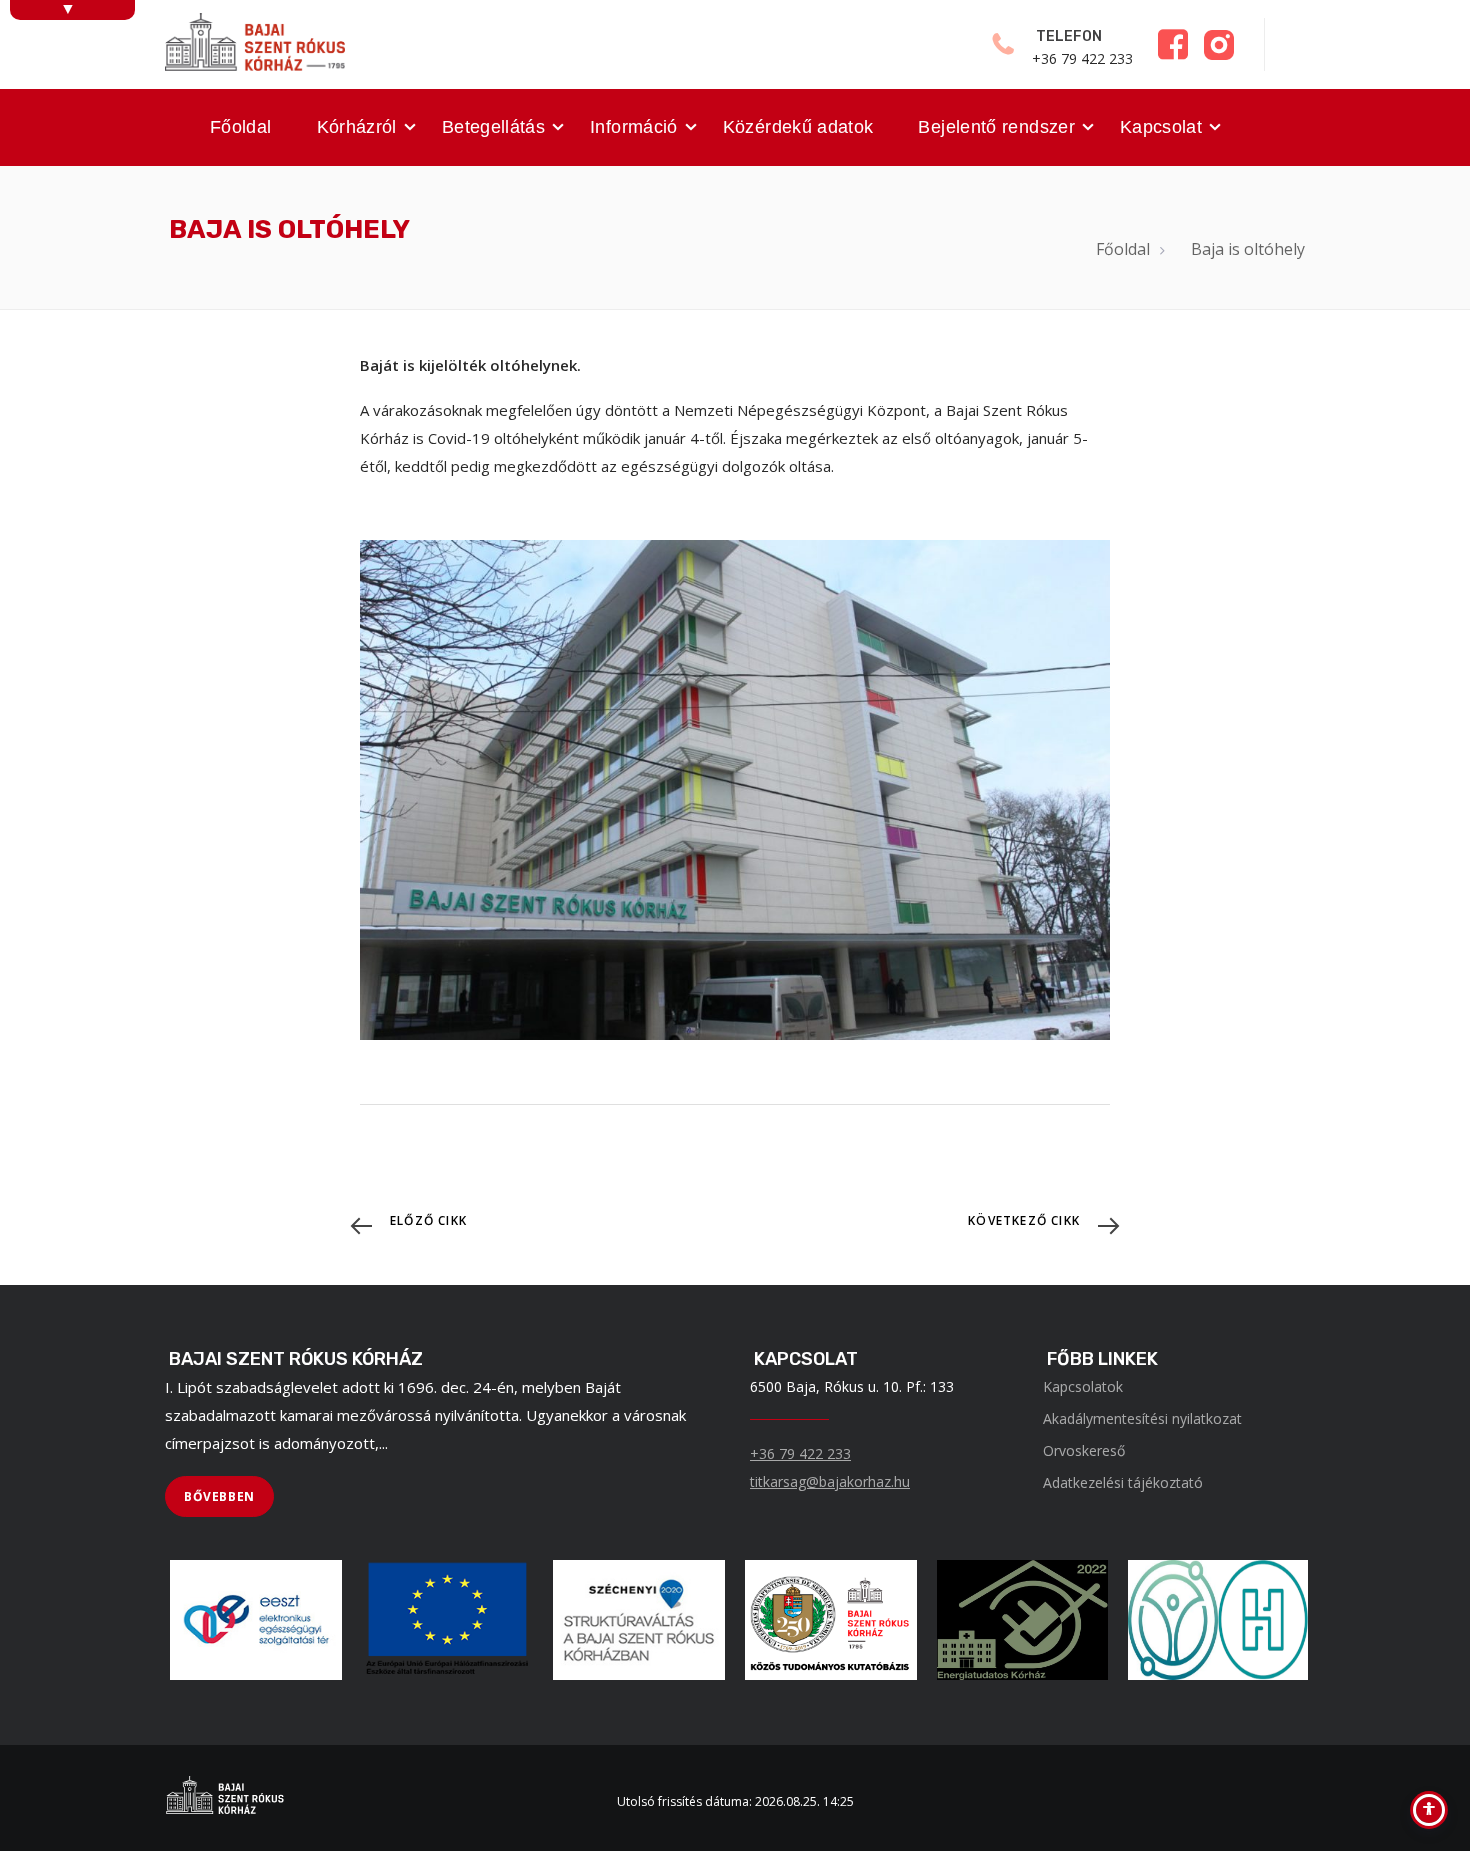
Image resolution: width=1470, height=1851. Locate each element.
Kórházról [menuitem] (357, 127)
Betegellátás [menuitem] (493, 127)
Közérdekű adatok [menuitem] (798, 127)
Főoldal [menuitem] (241, 127)
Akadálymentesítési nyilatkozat (1142, 1418)
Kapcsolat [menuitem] (1161, 127)
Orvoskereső (1084, 1450)
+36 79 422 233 (800, 1453)
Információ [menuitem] (634, 127)
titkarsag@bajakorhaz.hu (830, 1481)
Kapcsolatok (1083, 1386)
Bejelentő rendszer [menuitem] (996, 127)
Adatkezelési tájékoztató (1123, 1482)
